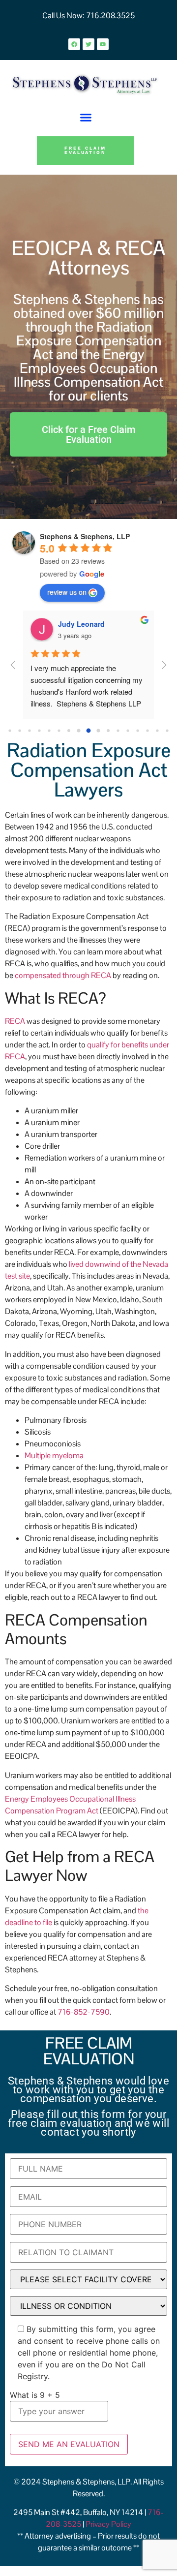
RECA (15, 1021)
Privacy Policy (108, 2524)
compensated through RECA (63, 975)
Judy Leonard (81, 624)
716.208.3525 (110, 15)
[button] (86, 118)
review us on (67, 592)
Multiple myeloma (54, 1456)
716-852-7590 (84, 2012)
